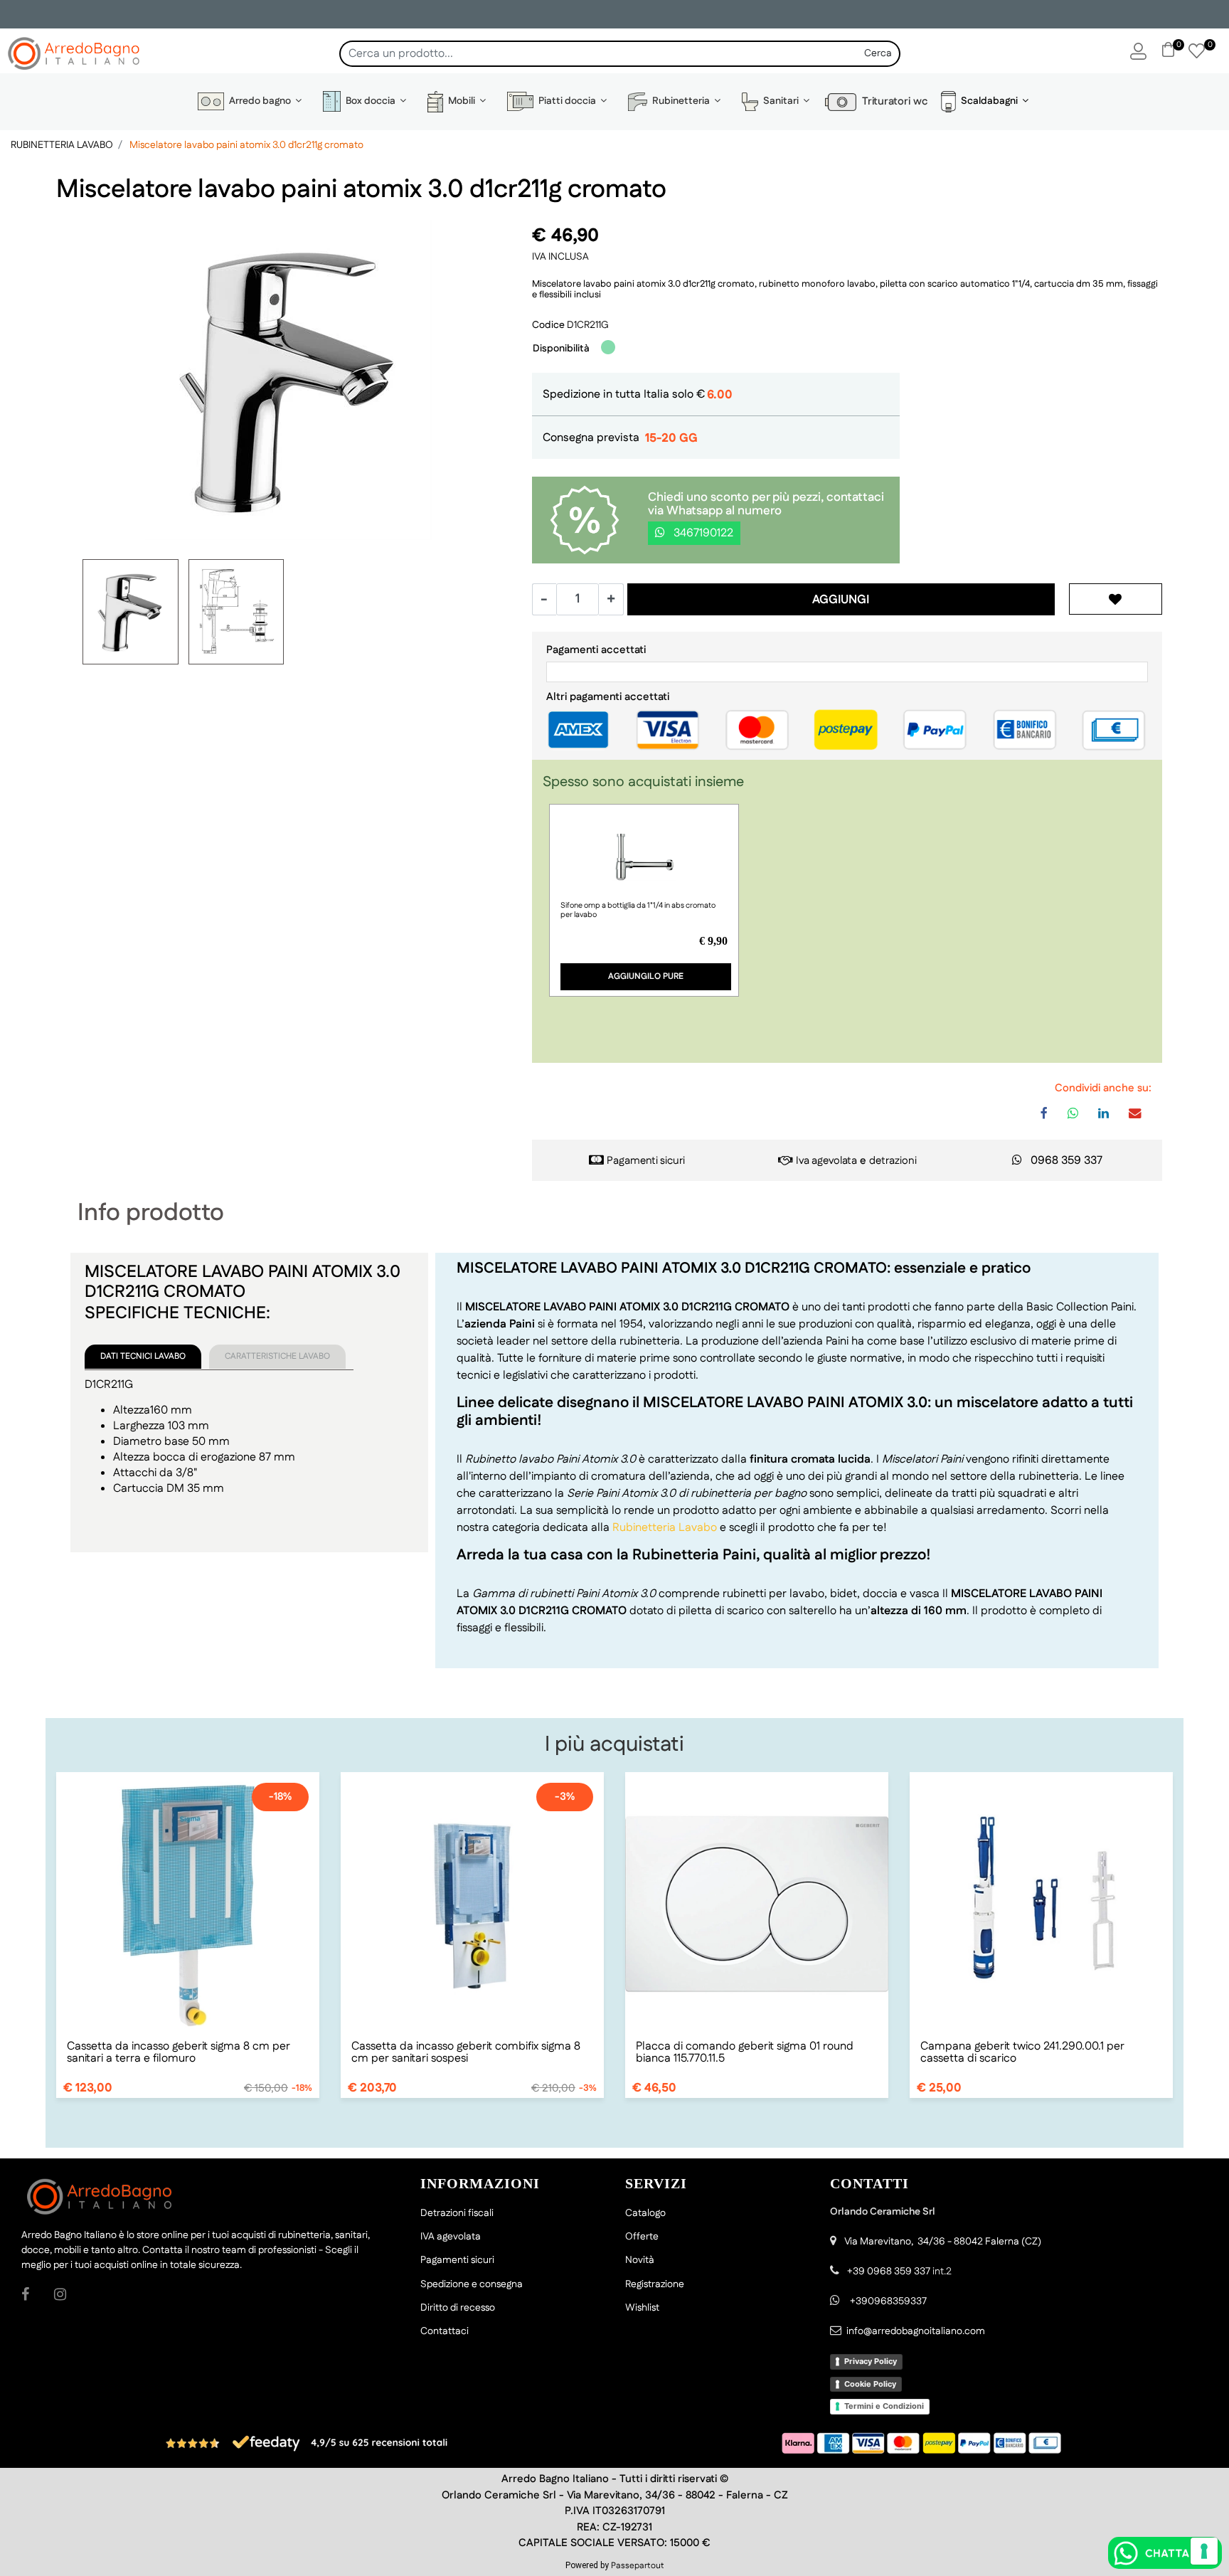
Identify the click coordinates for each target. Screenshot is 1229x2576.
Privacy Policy (871, 2361)
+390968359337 (887, 2301)
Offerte (642, 2237)
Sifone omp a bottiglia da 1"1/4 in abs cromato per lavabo (638, 911)
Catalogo (645, 2213)
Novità (640, 2260)
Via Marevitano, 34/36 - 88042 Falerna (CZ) (943, 2242)
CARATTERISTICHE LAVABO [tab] (277, 1356)
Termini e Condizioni (884, 2406)
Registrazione (655, 2284)
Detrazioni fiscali (457, 2213)
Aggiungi (841, 600)
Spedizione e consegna (472, 2284)
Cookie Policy (870, 2384)
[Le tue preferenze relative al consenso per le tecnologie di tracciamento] (1204, 2551)
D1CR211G (588, 325)
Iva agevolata (826, 1161)
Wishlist (642, 2308)
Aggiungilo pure (646, 976)
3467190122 (702, 533)
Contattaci (445, 2331)
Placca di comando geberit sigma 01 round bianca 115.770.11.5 (745, 2052)
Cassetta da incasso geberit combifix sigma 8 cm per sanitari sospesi (466, 2052)
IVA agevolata (451, 2237)
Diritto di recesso (458, 2308)
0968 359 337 (1066, 1161)
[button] (878, 54)
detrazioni (893, 1161)
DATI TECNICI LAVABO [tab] (143, 1356)
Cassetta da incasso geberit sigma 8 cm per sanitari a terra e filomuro (179, 2052)
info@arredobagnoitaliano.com (916, 2331)
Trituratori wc (892, 101)
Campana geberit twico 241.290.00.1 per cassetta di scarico (1022, 2052)
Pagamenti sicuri (646, 1161)
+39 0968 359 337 (889, 2272)
